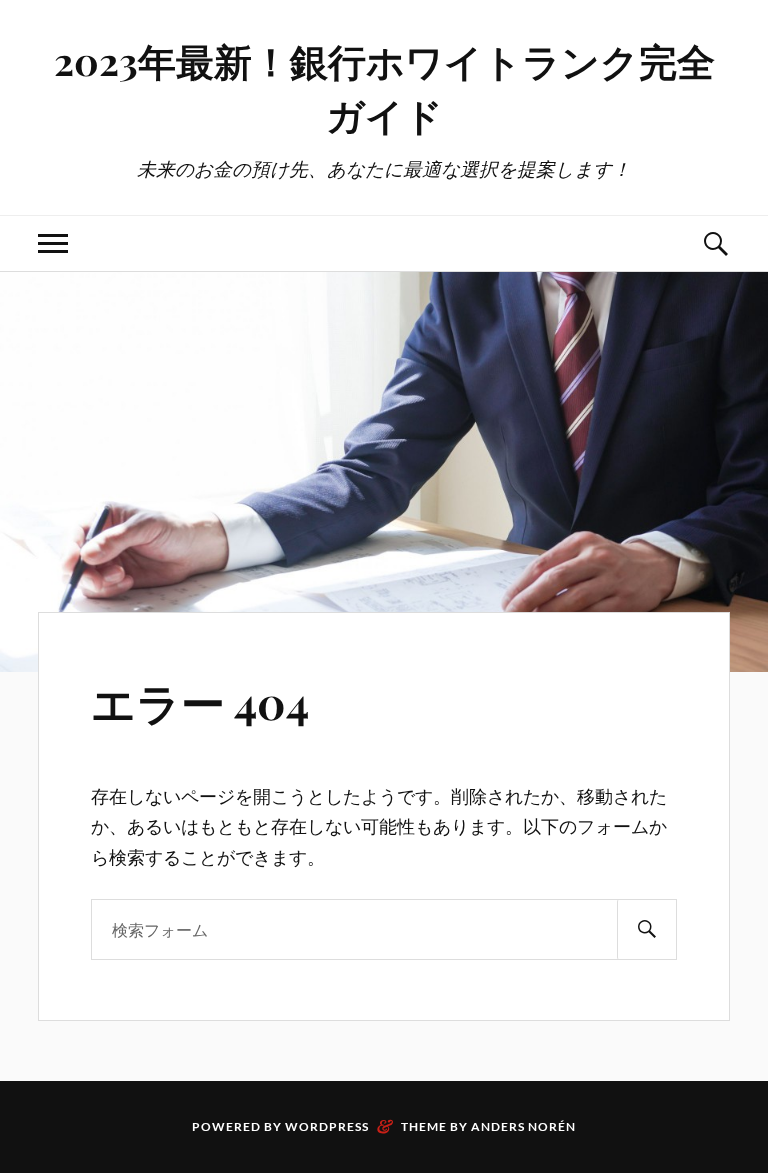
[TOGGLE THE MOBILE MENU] (53, 243)
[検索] (647, 929)
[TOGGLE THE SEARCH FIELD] (715, 243)
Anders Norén (523, 1126)
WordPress (327, 1126)
